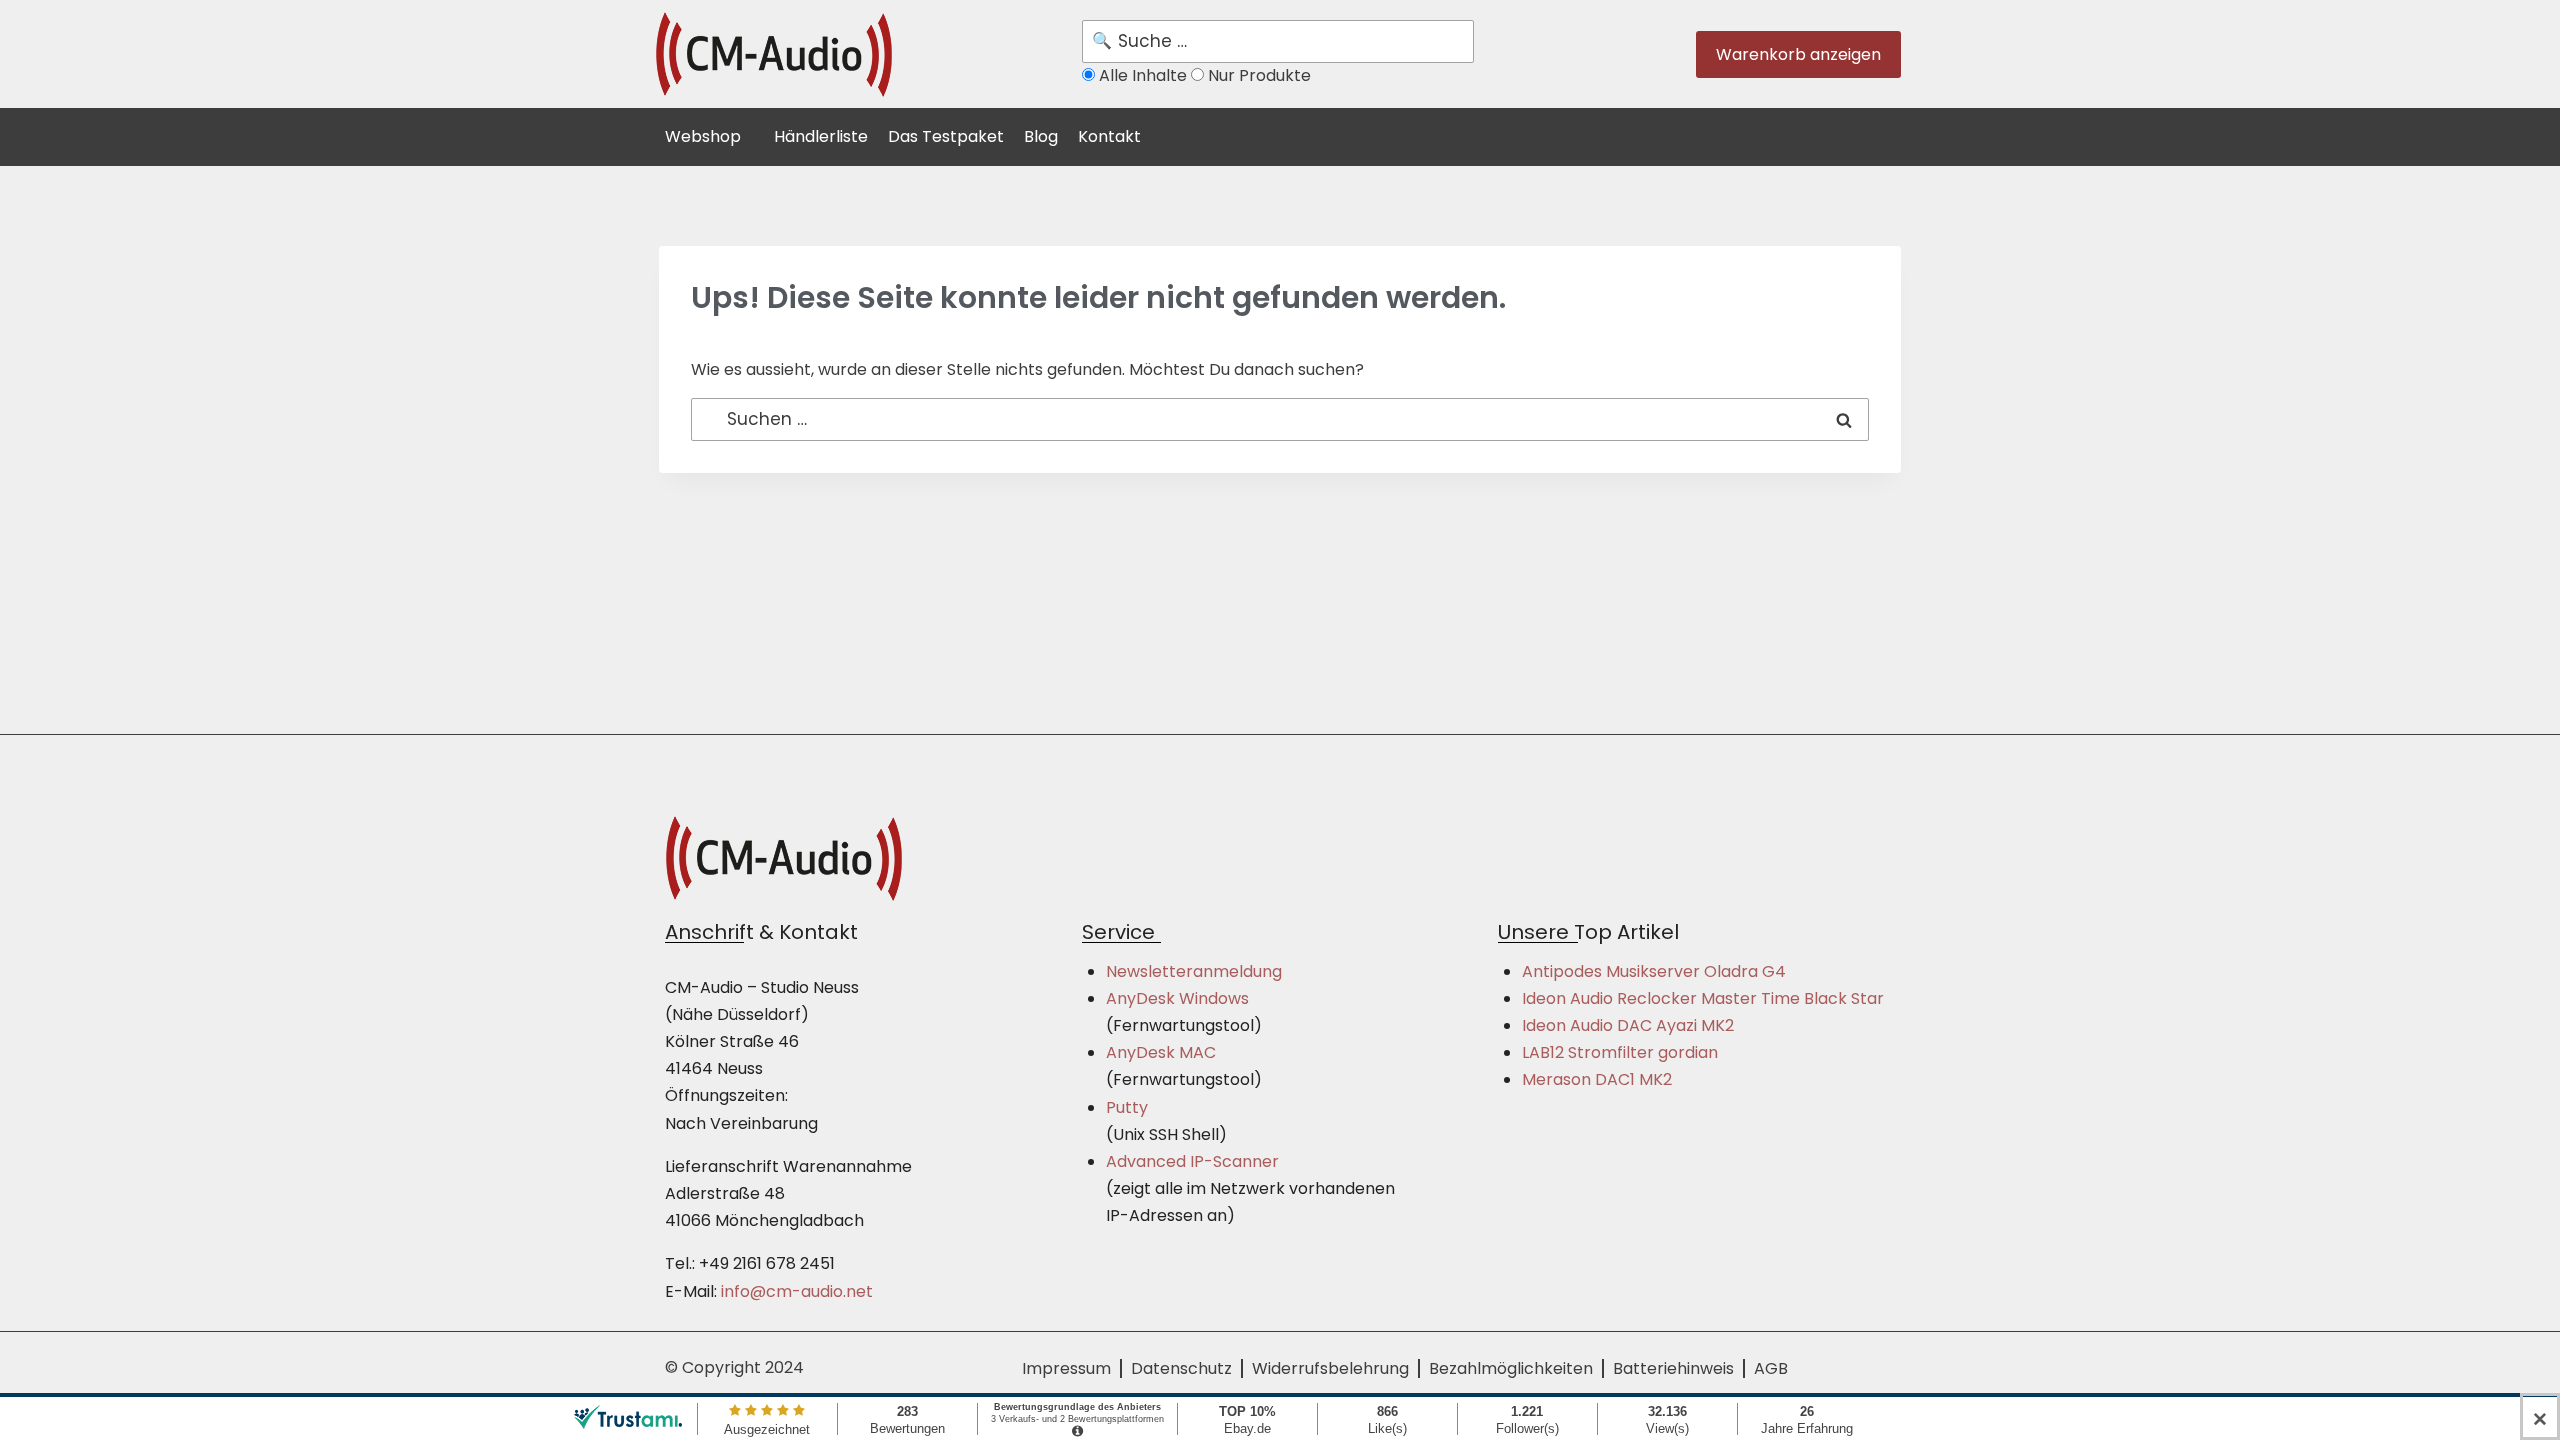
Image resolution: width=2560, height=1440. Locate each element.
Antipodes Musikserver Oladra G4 (1654, 971)
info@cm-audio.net (797, 1291)
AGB (1771, 1368)
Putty (1127, 1107)
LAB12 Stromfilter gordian (1620, 1052)
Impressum (1066, 1368)
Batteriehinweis (1673, 1368)
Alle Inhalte (1143, 75)
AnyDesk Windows (1177, 998)
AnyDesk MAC (1161, 1052)
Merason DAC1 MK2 (1597, 1079)
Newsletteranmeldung (1194, 971)
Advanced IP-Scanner (1192, 1161)
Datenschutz (1181, 1368)
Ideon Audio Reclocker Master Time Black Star (1703, 998)
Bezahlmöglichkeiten (1511, 1368)
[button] (714, 134)
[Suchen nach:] (1280, 419)
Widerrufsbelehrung (1330, 1368)
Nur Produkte (1257, 75)
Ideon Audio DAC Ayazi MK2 (1628, 1025)
